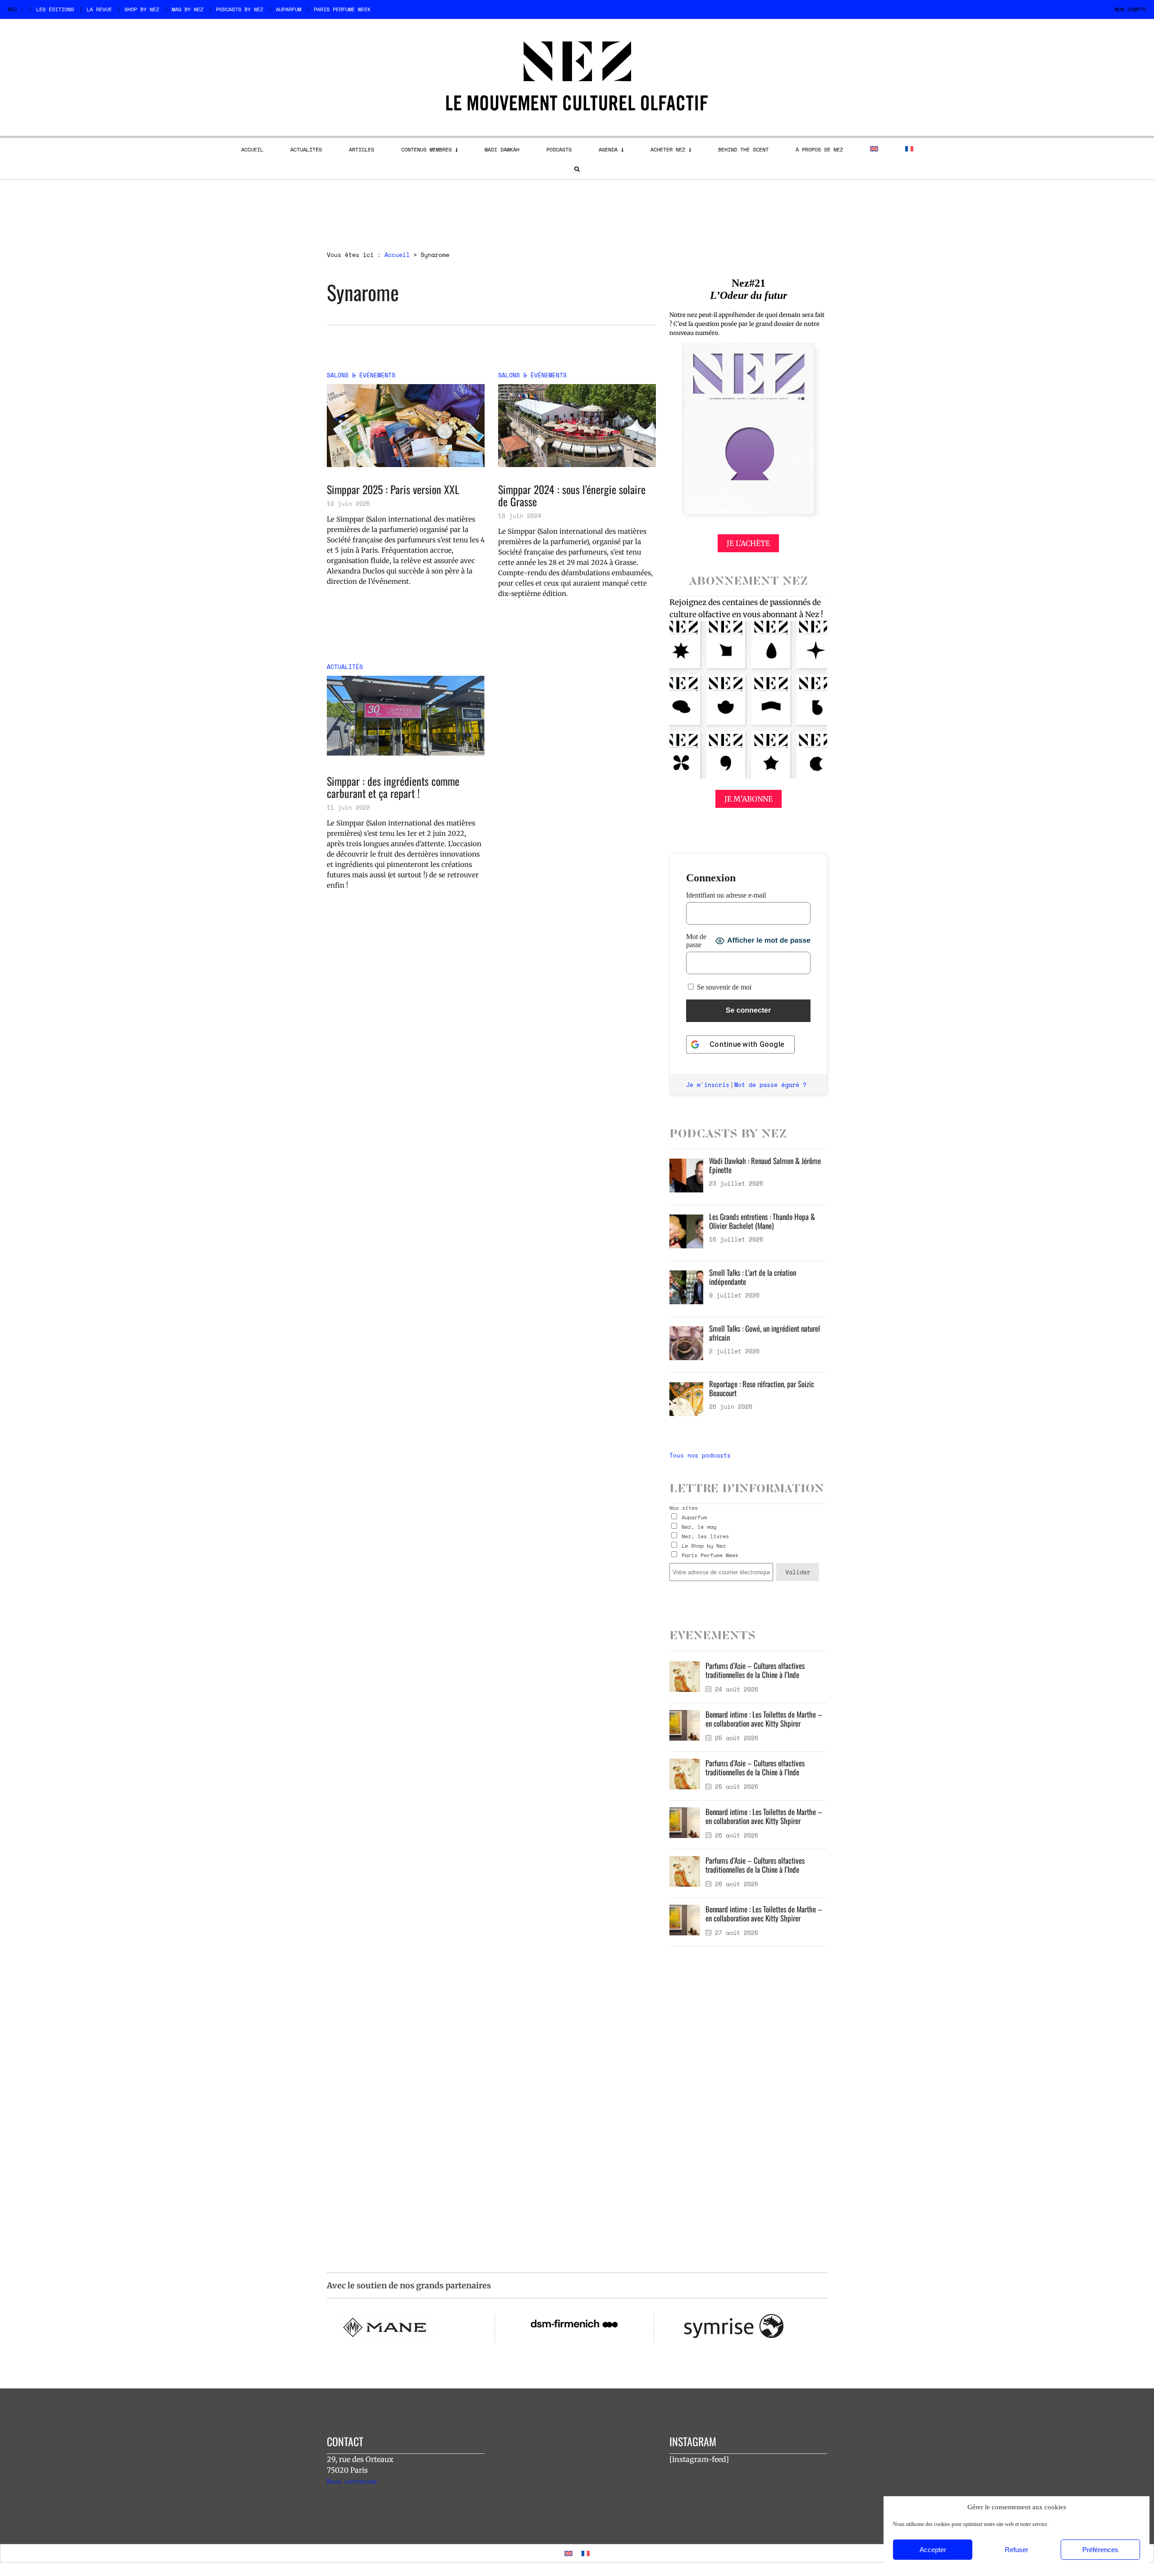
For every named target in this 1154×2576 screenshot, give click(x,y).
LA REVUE (99, 9)
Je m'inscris (708, 1085)
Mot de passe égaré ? (770, 1085)
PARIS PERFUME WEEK (342, 9)
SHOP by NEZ (142, 9)
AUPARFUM (288, 9)
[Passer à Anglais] (874, 149)
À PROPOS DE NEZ (819, 149)
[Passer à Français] (586, 2553)
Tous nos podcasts (700, 1455)
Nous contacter (352, 2481)
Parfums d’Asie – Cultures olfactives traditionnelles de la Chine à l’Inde (755, 1670)
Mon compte (1131, 9)
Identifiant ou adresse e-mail (726, 895)
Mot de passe (696, 941)
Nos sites (684, 1508)
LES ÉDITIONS (55, 9)
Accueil (397, 255)
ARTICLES (362, 149)
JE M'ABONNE (749, 799)
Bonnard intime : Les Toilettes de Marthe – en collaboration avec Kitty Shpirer (764, 1719)
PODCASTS (559, 149)
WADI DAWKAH (502, 149)
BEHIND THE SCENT (743, 149)
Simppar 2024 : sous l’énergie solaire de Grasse (572, 495)
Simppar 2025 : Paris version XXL (393, 489)
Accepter (933, 2550)
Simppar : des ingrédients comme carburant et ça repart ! (393, 787)
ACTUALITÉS (306, 149)
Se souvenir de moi (723, 987)
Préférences (1100, 2550)
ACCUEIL (252, 149)
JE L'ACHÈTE (748, 543)
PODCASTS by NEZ (240, 9)
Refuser (1017, 2550)
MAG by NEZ (188, 9)
